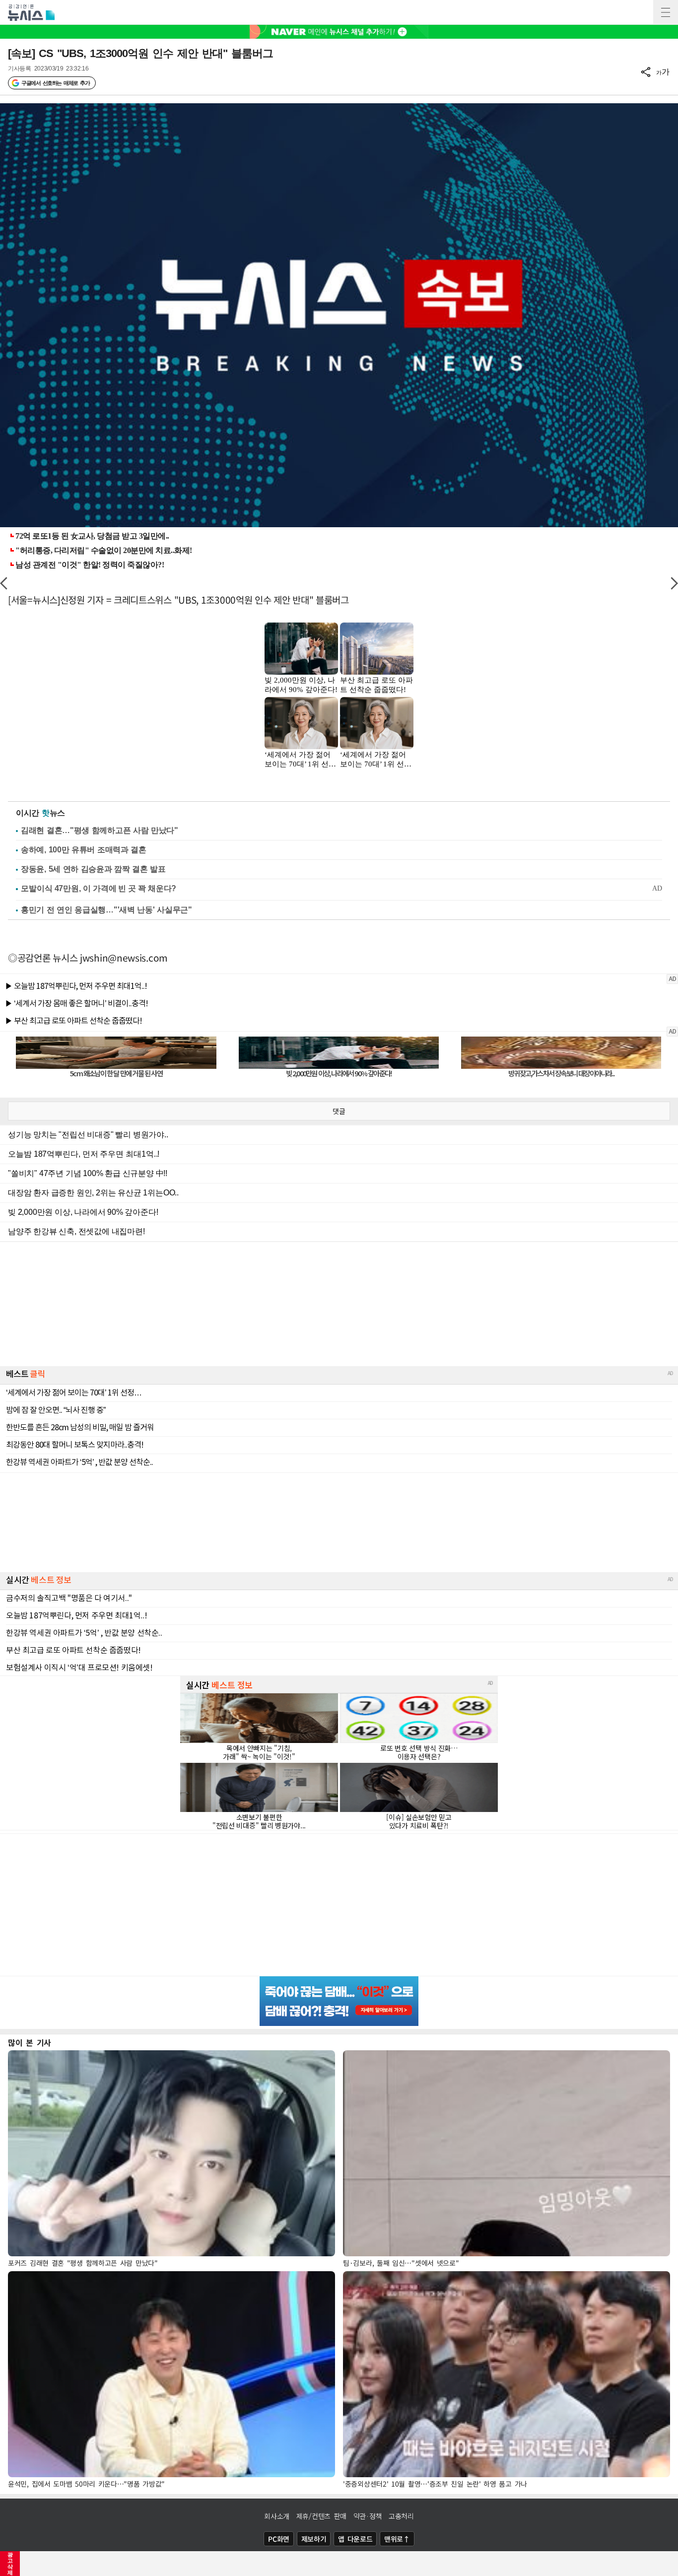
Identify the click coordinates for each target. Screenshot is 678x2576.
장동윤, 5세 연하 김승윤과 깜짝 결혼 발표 (93, 869)
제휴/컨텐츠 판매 (321, 2516)
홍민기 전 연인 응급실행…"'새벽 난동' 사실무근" (106, 910)
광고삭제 (10, 2564)
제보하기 (314, 2539)
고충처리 (401, 2516)
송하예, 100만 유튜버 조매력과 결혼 (84, 850)
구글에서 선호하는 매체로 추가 (55, 83)
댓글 (339, 1111)
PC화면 (279, 2539)
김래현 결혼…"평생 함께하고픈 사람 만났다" (100, 830)
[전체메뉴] (666, 12)
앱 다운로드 (355, 2539)
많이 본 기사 (30, 2042)
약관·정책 (368, 2516)
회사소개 (277, 2516)
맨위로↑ (397, 2539)
